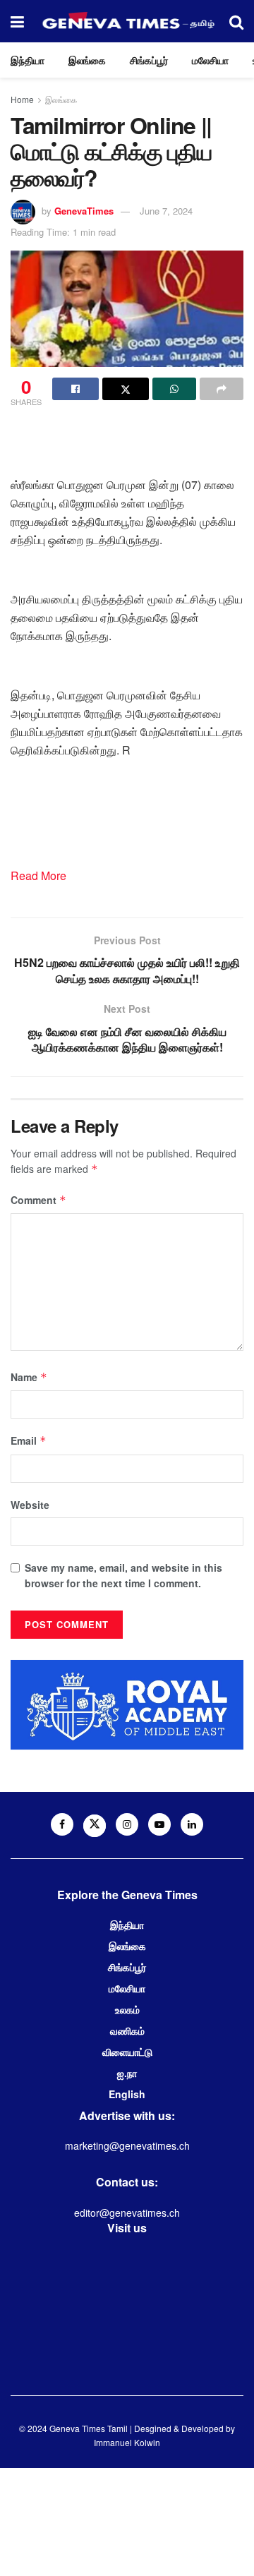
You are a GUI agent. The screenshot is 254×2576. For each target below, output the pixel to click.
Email (29, 1440)
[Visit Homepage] (127, 21)
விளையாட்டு (127, 2052)
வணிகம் (127, 2030)
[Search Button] (236, 21)
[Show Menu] (17, 21)
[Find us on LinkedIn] (192, 1824)
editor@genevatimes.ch (127, 2213)
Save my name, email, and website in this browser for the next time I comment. (123, 1575)
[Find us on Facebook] (62, 1824)
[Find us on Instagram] (127, 1824)
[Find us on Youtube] (159, 1824)
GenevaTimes (84, 211)
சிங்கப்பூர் (149, 60)
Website (30, 1505)
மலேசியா (210, 60)
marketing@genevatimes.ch (127, 2145)
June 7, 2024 (166, 211)
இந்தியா (28, 60)
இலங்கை (87, 60)
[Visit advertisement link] (127, 1705)
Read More (38, 875)
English (127, 2094)
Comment (38, 1200)
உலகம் (127, 2009)
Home (22, 99)
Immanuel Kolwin (127, 2442)
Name (29, 1377)
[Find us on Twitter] (95, 1826)
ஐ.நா (127, 2073)
